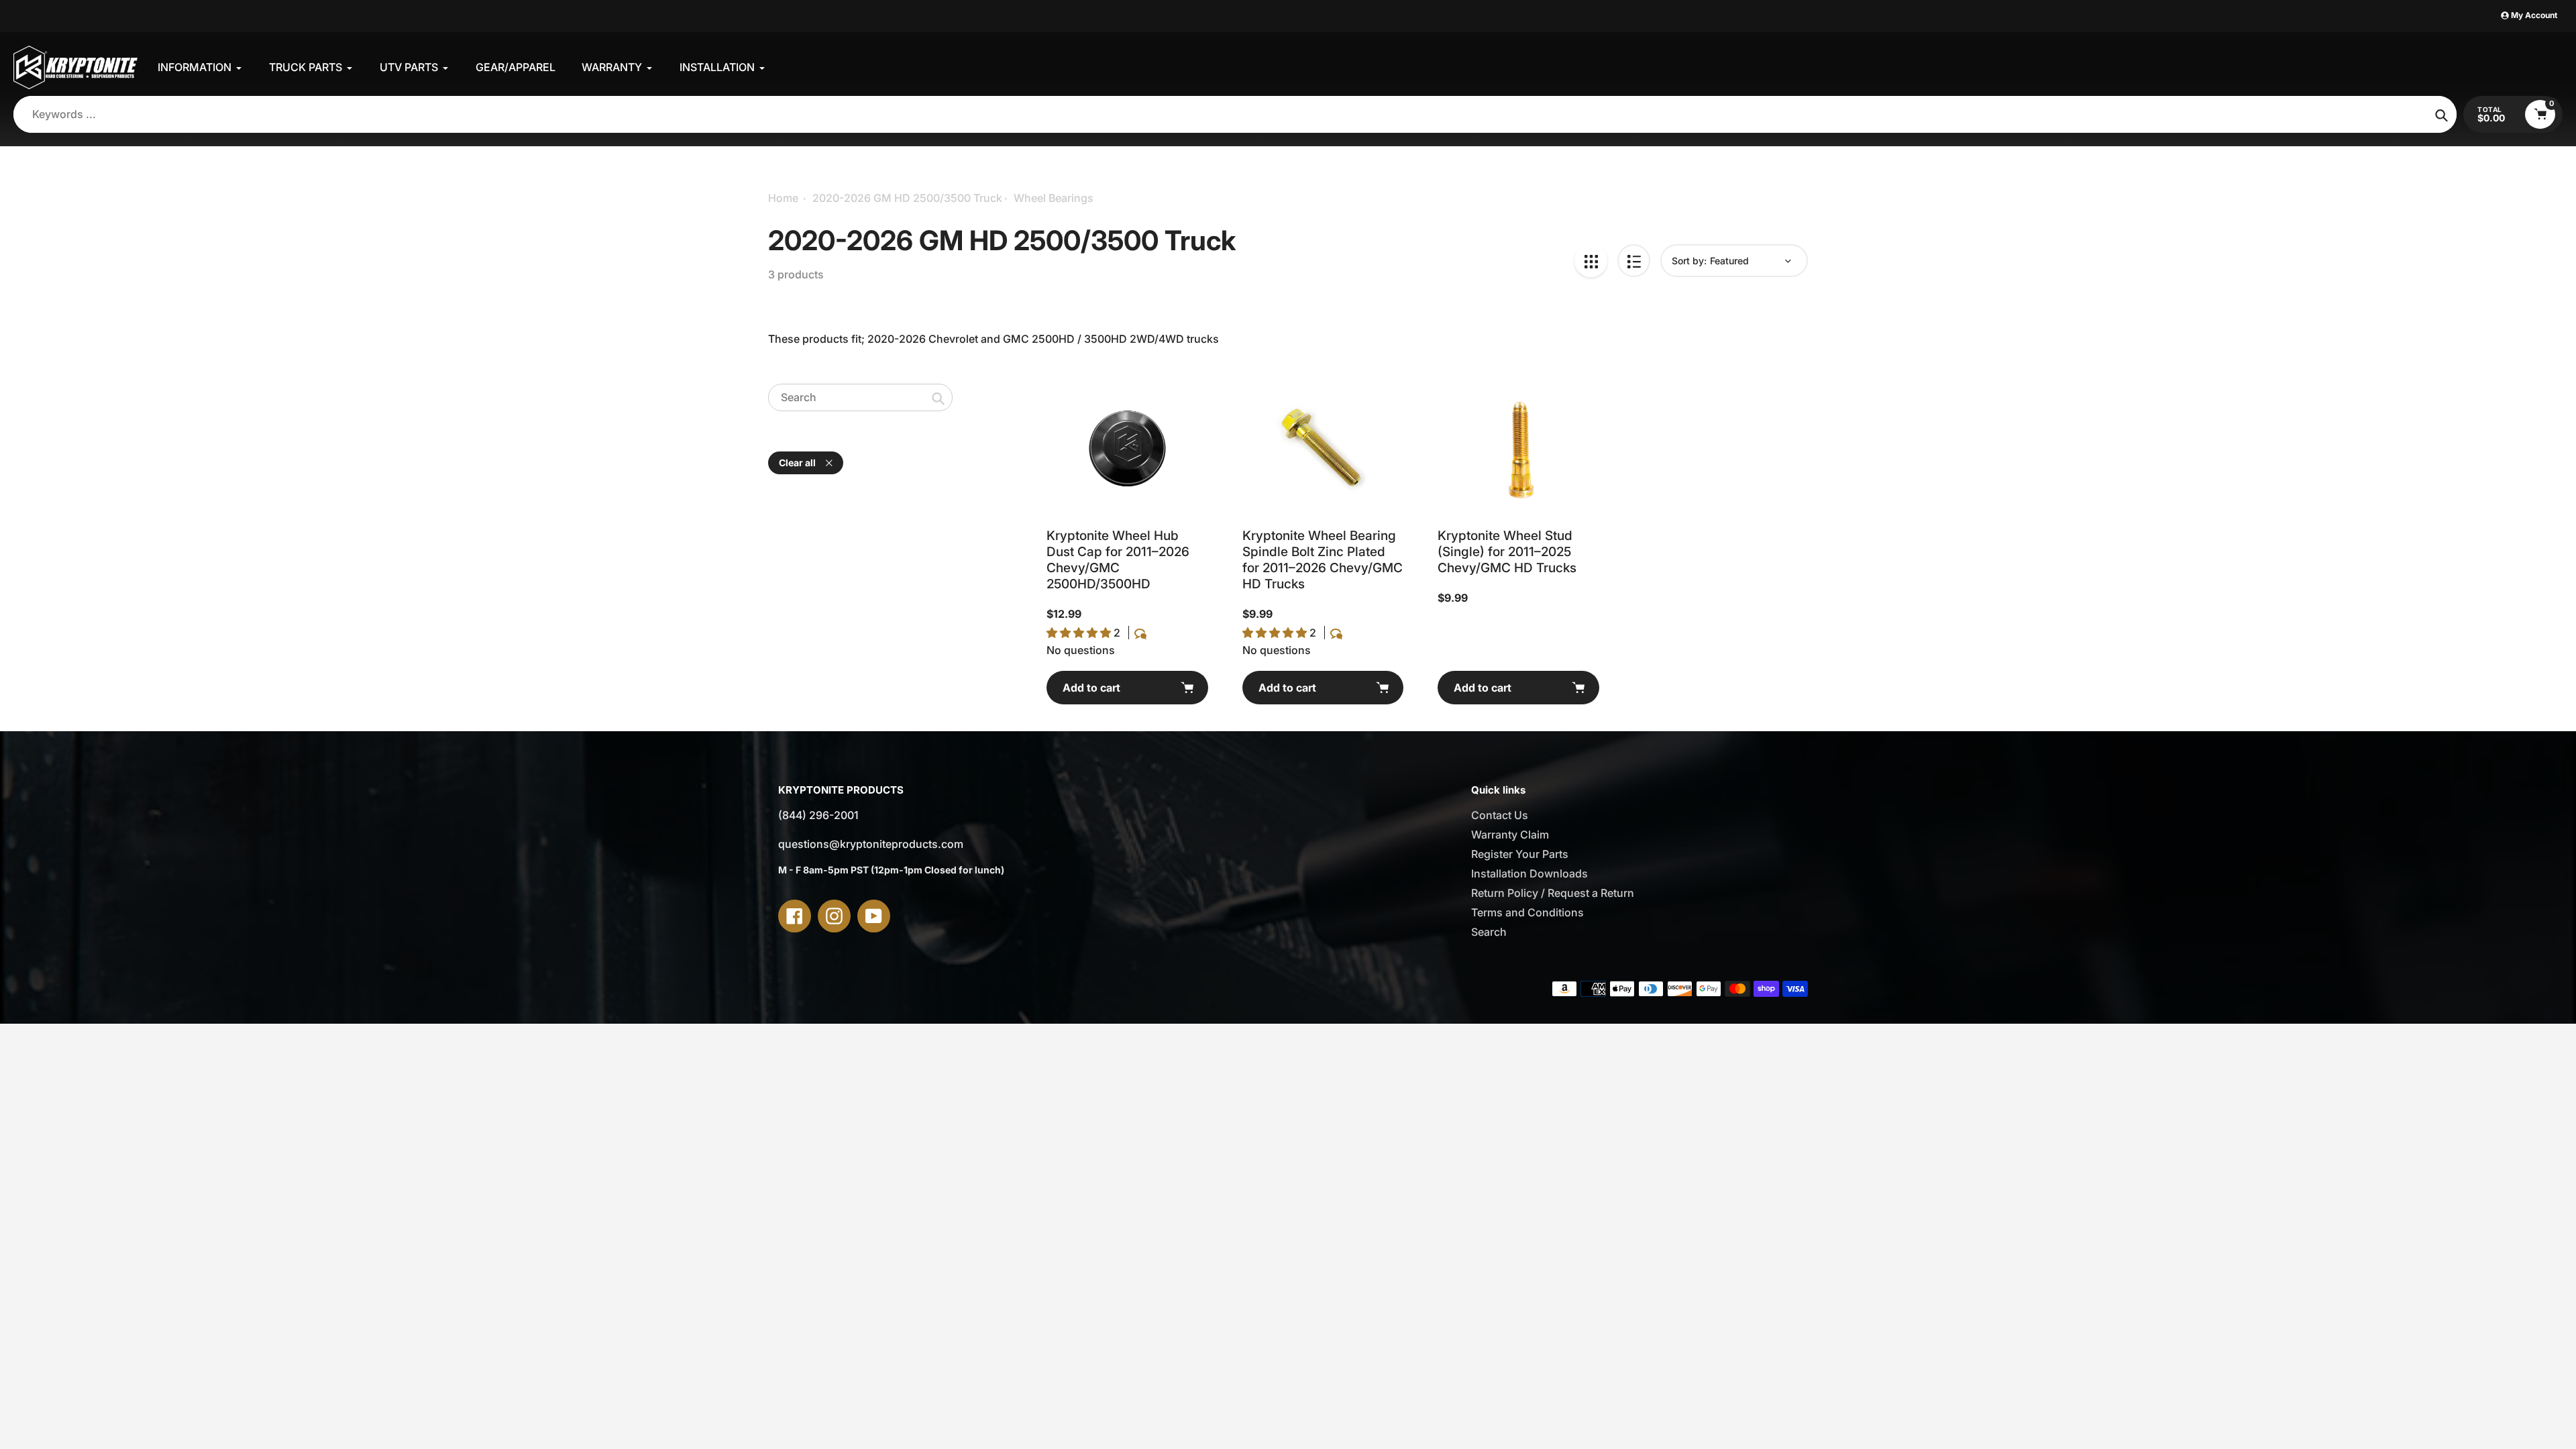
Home (783, 198)
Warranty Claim (1510, 835)
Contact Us (1500, 815)
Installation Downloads (1529, 873)
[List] (1634, 261)
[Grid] (1591, 261)
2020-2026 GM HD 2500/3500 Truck (907, 198)
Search (1489, 932)
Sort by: (1689, 261)
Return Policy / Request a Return (1553, 893)
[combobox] (860, 397)
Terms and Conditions (1527, 912)
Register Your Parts (1520, 854)
